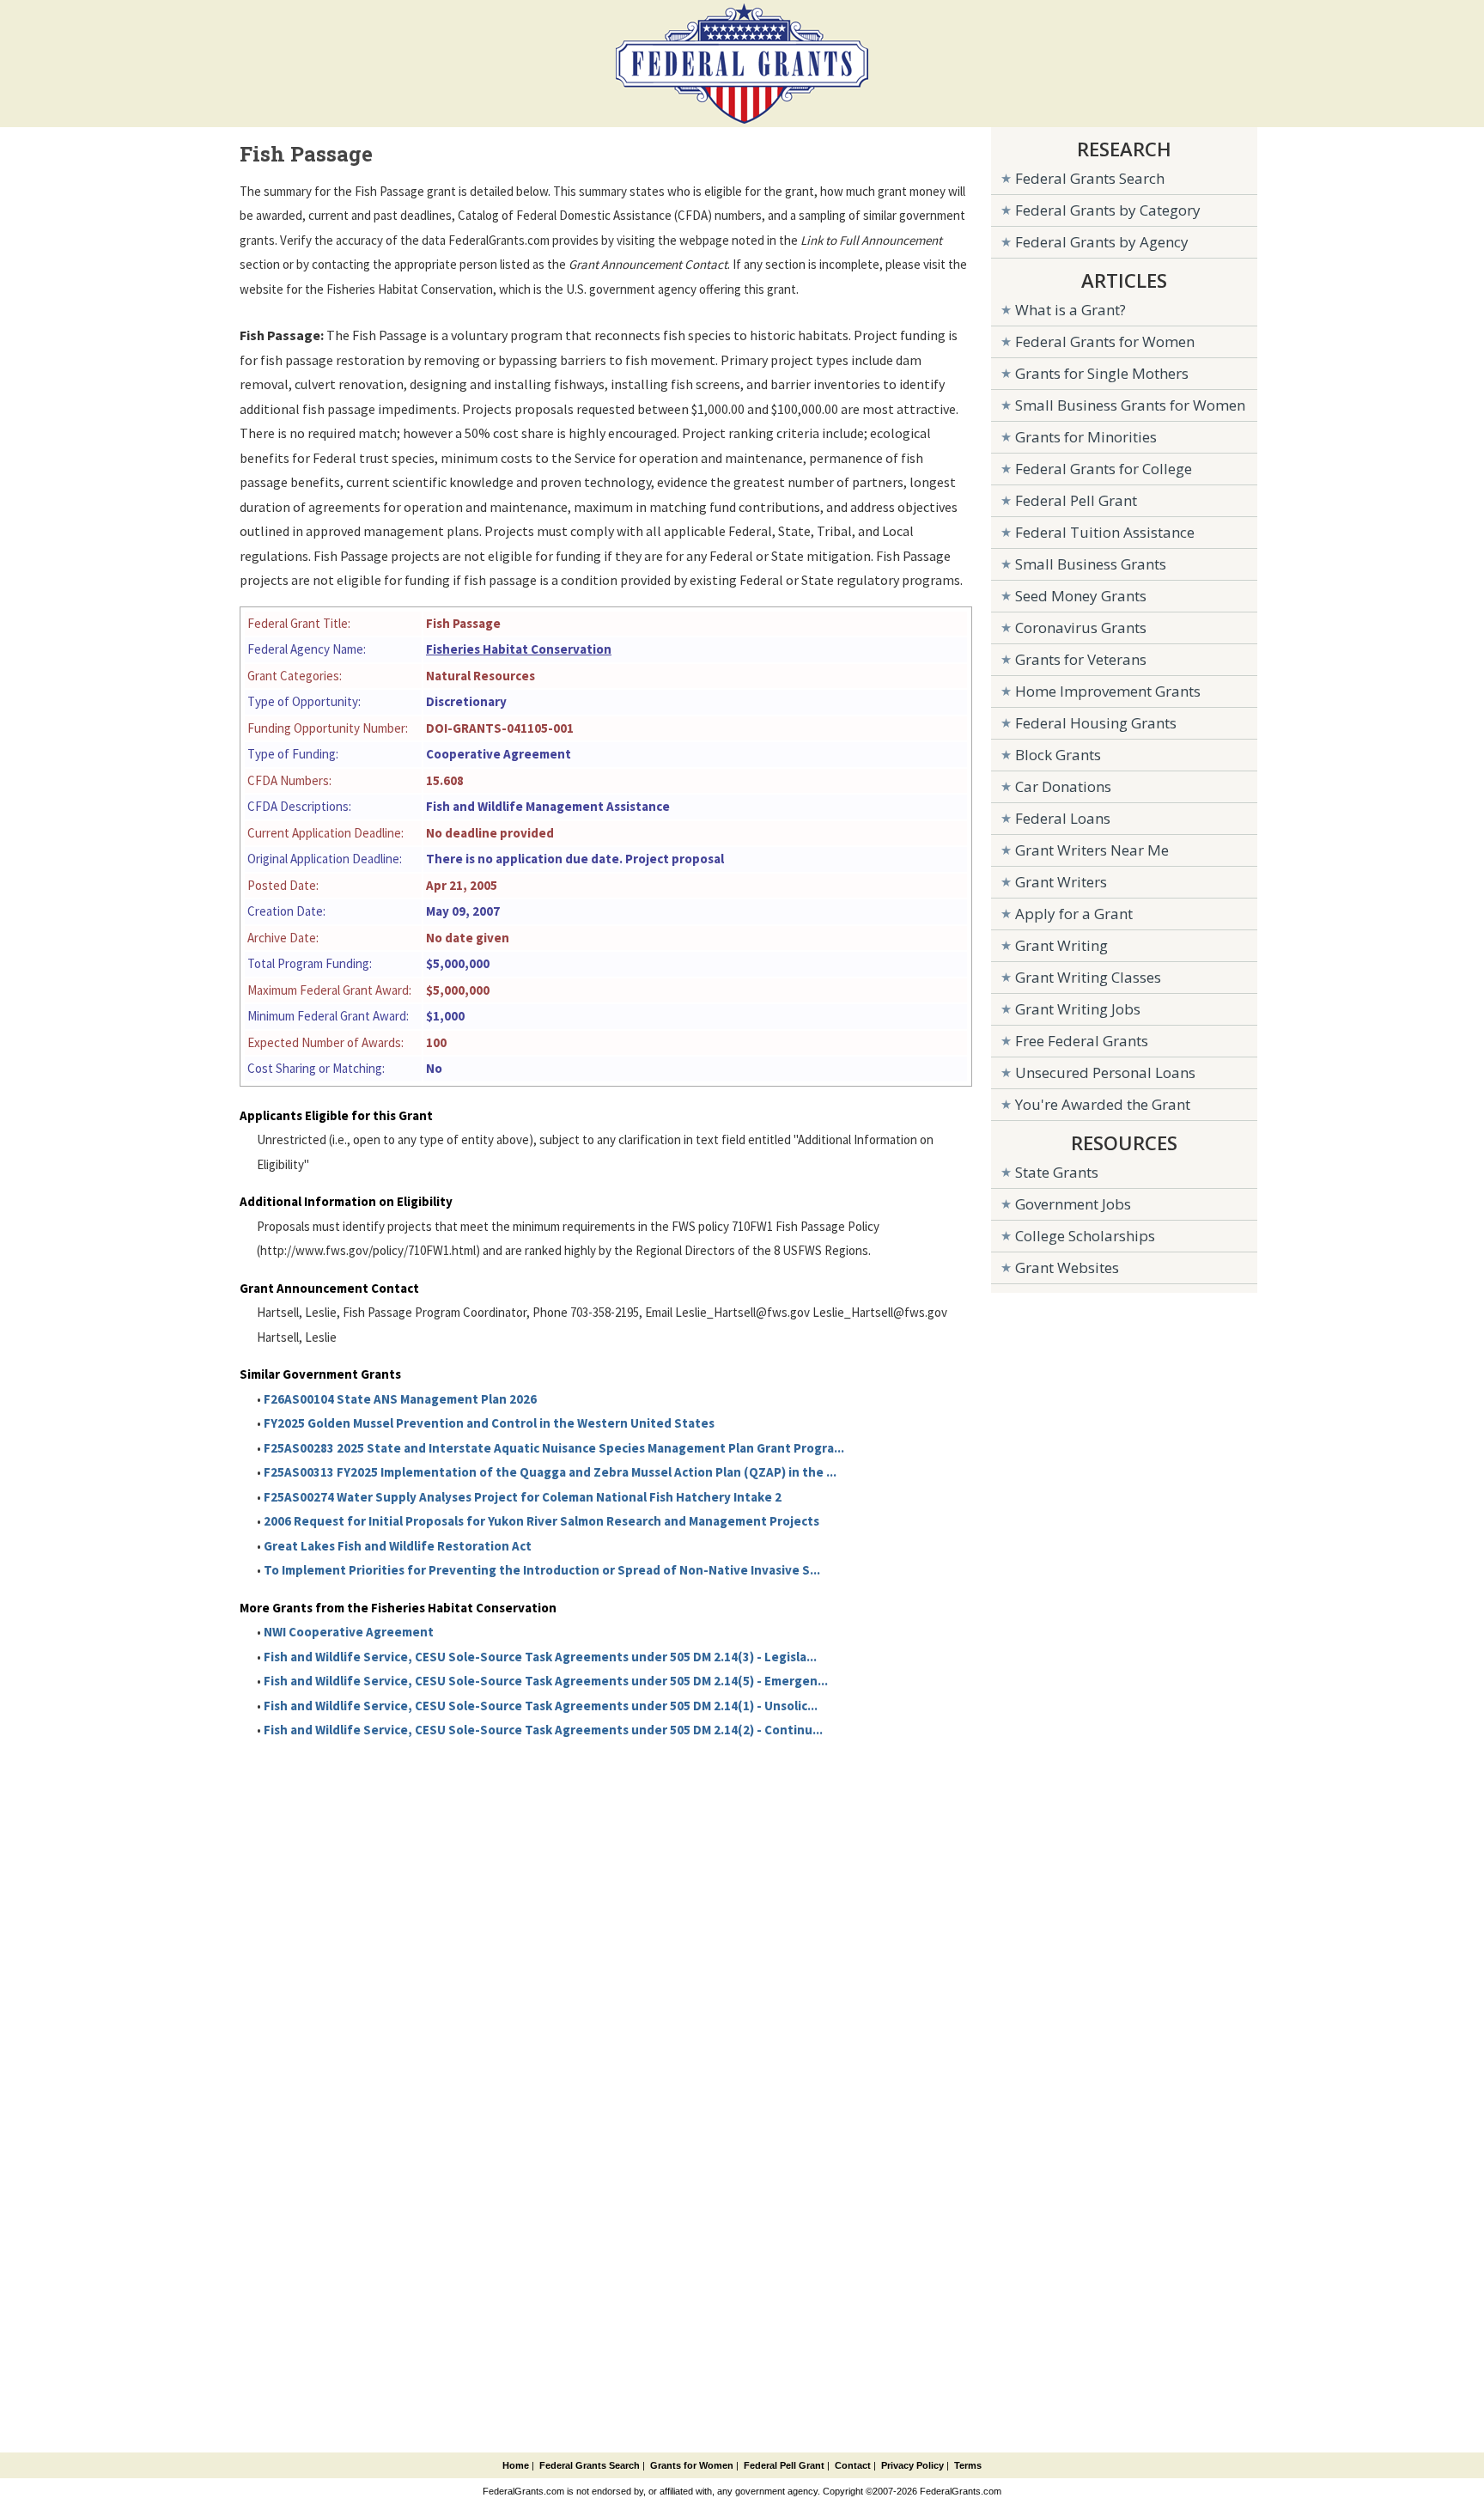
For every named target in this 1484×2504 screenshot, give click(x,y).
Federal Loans (1063, 818)
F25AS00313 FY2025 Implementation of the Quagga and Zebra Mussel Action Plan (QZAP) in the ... (550, 1472)
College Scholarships (1085, 1236)
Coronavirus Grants (1081, 628)
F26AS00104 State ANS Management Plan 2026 (400, 1399)
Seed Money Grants (1081, 596)
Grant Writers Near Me (1092, 850)
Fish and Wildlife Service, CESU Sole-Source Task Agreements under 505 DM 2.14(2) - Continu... (543, 1730)
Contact (853, 2465)
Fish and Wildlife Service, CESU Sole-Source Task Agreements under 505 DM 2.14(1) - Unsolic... (541, 1706)
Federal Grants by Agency (1102, 242)
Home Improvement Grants (1108, 691)
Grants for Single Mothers (1102, 373)
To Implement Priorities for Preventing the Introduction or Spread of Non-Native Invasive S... (542, 1570)
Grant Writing (1061, 945)
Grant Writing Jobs (1078, 1009)
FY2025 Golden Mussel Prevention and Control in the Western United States (489, 1423)
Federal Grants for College (1104, 469)
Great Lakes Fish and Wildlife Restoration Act (398, 1546)
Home (516, 2465)
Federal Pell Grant (1076, 500)
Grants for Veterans (1081, 659)
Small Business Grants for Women (1130, 405)
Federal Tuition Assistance (1105, 532)
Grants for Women (692, 2465)
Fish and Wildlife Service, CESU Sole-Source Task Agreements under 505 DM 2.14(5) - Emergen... (546, 1681)
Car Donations (1063, 786)
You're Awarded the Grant (1103, 1104)
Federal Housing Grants (1096, 723)
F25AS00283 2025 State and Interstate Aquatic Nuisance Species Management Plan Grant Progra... (554, 1448)
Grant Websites (1067, 1267)
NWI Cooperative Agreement (349, 1632)
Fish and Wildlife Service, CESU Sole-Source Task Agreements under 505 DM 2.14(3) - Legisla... (540, 1657)
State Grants (1057, 1172)
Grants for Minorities (1086, 437)
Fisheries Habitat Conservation (519, 649)
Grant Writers (1061, 882)
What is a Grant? (1070, 310)
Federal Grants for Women (1105, 341)
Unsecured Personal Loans (1105, 1072)
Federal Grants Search (1090, 178)
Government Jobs (1073, 1204)
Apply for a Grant (1074, 914)
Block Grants (1058, 755)
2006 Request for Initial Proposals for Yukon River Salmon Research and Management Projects (541, 1521)
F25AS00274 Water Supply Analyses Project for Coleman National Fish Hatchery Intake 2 (523, 1497)
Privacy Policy (912, 2465)
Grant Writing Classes (1088, 977)
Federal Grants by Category (1108, 210)
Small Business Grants (1091, 564)
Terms (968, 2465)
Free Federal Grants (1082, 1041)
